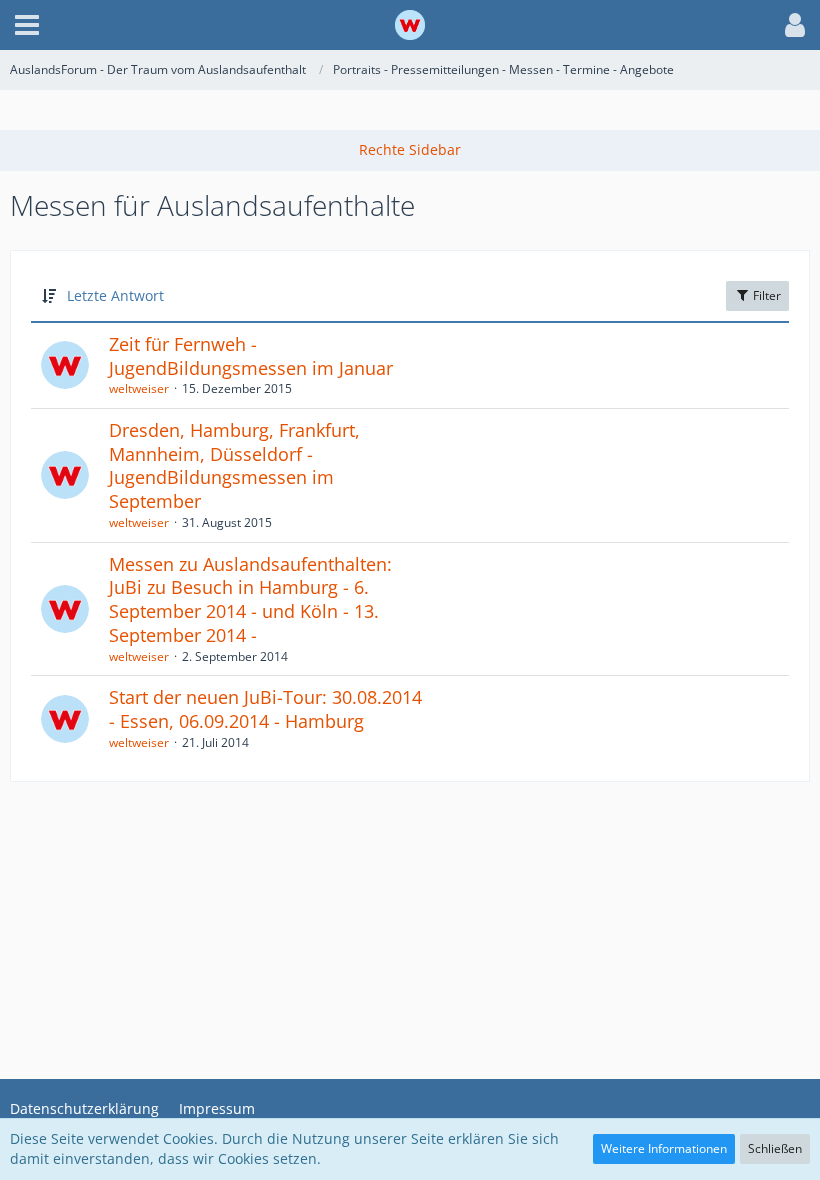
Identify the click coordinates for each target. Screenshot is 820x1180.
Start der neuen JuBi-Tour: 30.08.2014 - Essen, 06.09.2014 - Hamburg (265, 709)
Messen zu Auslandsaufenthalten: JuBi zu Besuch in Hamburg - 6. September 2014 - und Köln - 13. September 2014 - (250, 599)
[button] (27, 25)
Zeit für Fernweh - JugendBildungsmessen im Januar (251, 356)
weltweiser (139, 388)
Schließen (775, 1148)
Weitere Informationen (664, 1148)
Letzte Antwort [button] (115, 295)
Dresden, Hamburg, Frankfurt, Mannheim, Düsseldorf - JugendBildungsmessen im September (234, 465)
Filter (765, 295)
